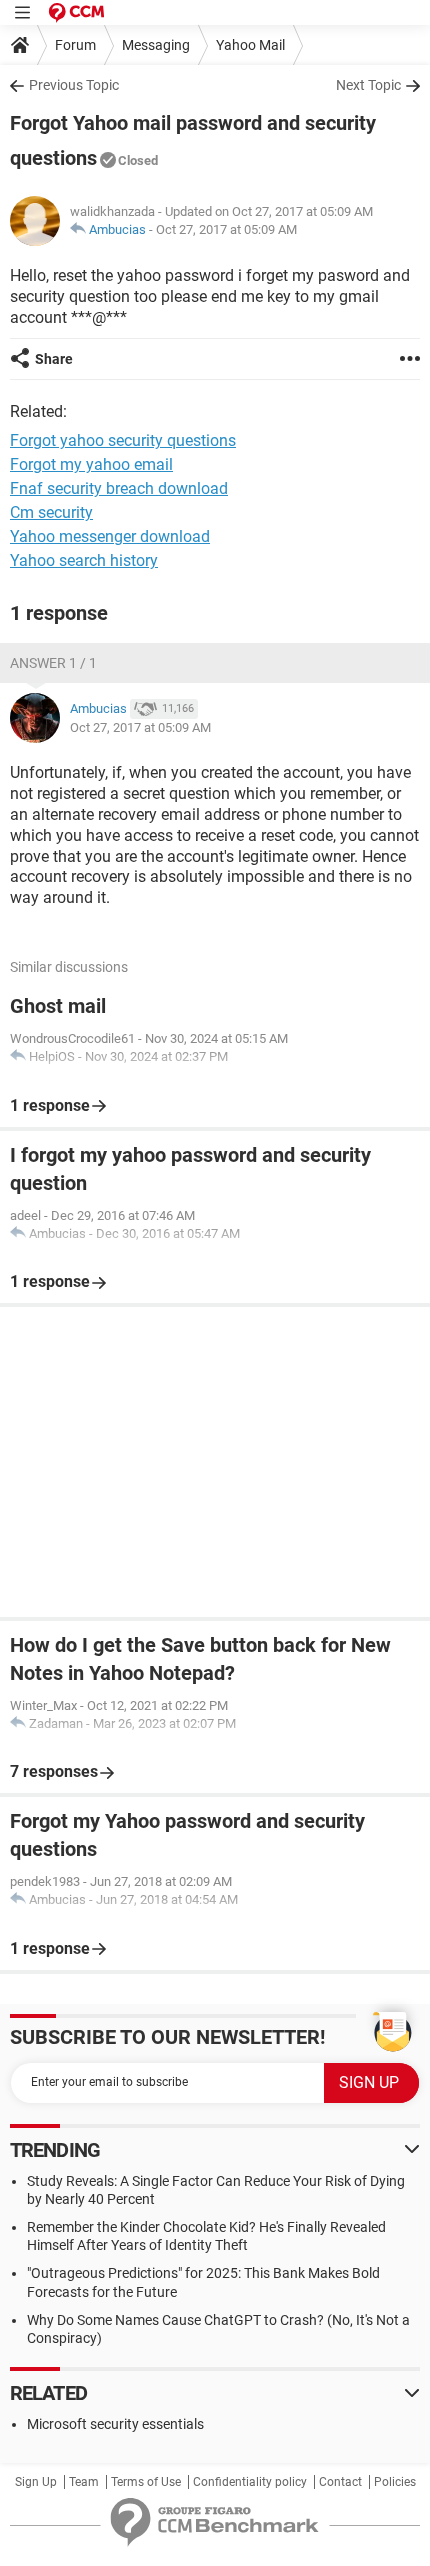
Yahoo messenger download (110, 536)
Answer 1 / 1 (53, 663)
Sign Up (36, 2482)
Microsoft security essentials (115, 2424)
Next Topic (368, 85)
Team (84, 2482)
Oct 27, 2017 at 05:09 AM (226, 229)
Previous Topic (74, 85)
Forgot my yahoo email (91, 464)
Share (54, 359)
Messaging (156, 45)
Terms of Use (146, 2482)
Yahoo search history (84, 560)
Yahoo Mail (250, 45)
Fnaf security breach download (119, 488)
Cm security (51, 512)
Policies (395, 2482)
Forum (75, 45)
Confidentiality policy (250, 2482)
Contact (340, 2482)
